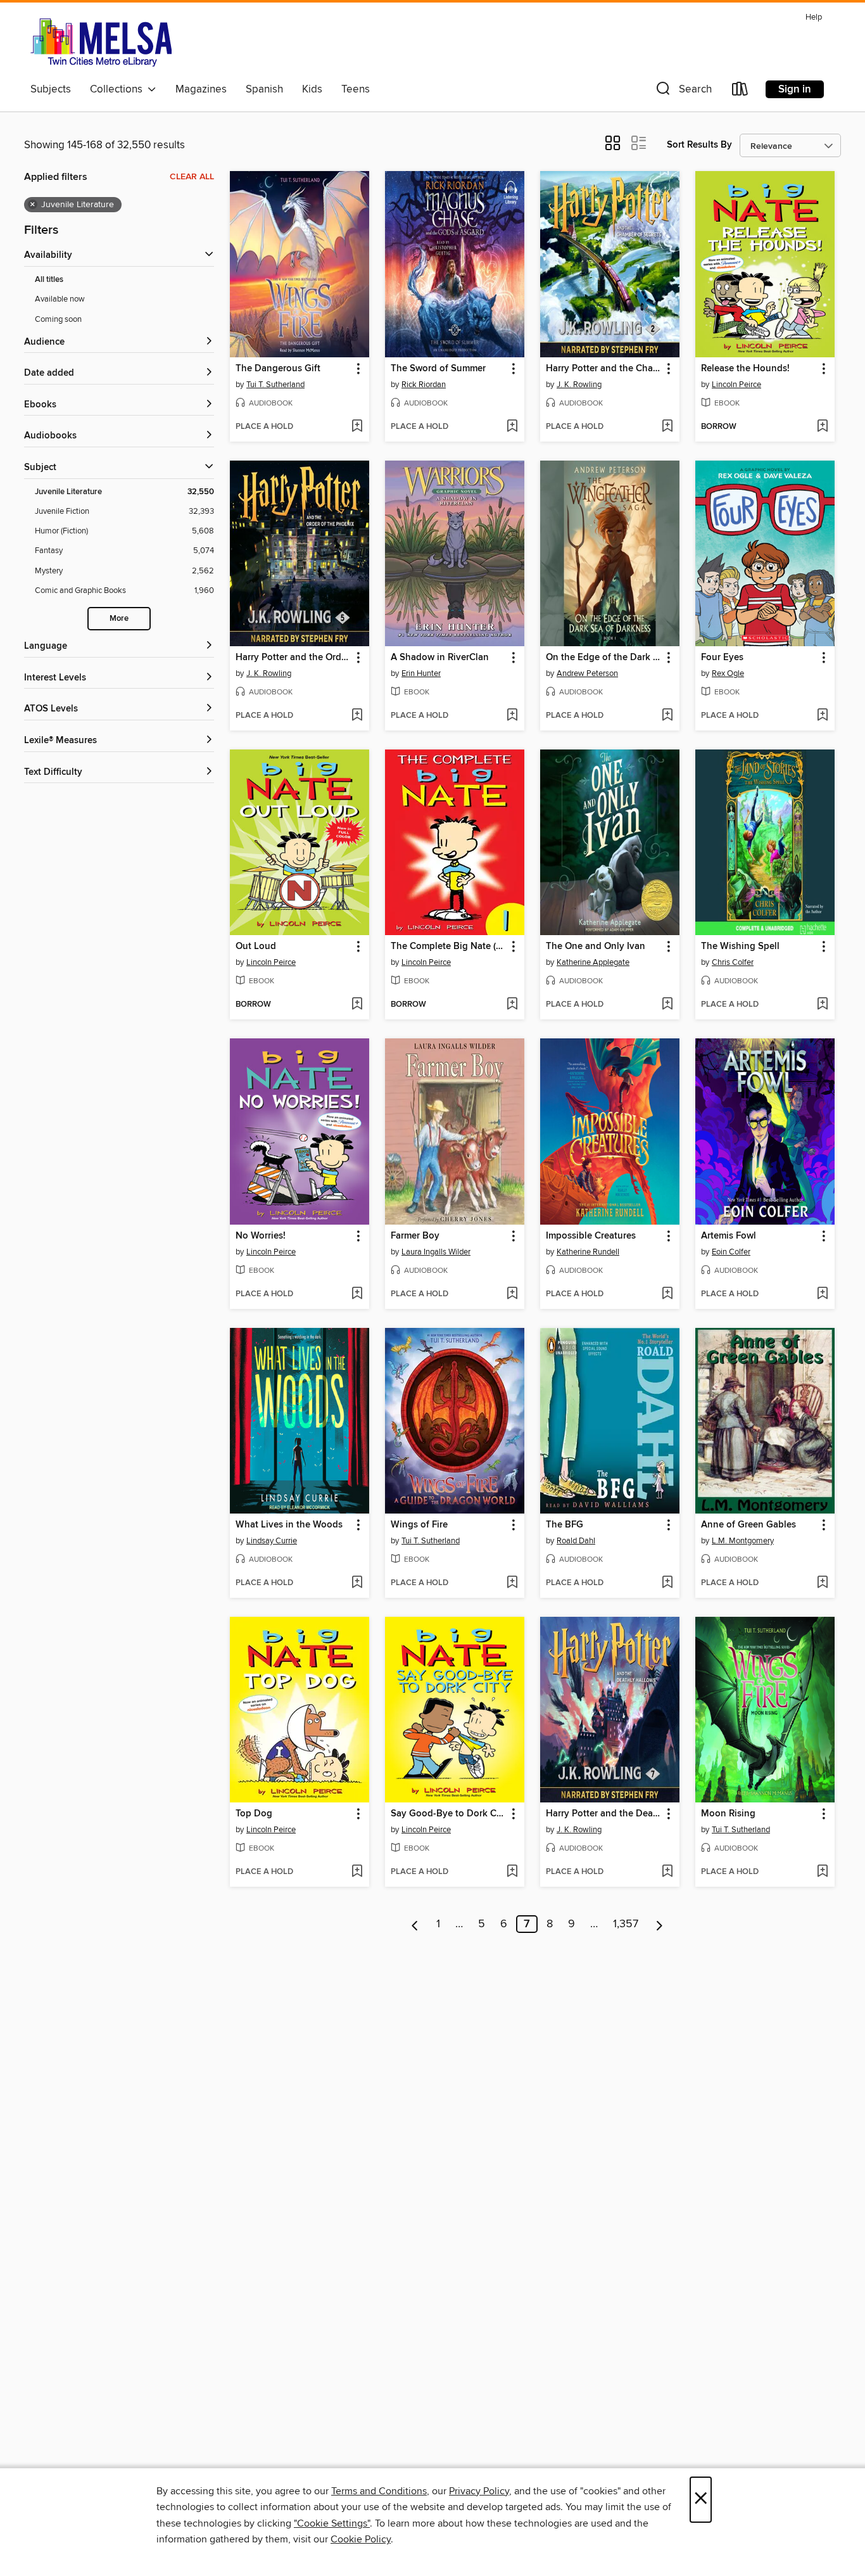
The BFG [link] (565, 1525)
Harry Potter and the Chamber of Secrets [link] (604, 369)
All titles (49, 280)
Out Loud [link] (256, 947)
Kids (312, 89)
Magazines (201, 89)
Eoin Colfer (731, 1252)
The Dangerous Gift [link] (278, 369)
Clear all (192, 177)
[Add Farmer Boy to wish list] (512, 1294)
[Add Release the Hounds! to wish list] (822, 427)
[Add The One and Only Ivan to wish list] (667, 1005)
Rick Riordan (424, 385)
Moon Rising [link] (728, 1814)
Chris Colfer (733, 962)
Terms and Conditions (379, 2491)
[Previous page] (415, 1924)
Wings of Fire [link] (419, 1525)
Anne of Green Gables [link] (748, 1525)
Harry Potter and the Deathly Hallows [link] (604, 1814)
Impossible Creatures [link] (591, 1236)
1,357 (626, 1924)
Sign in (795, 89)
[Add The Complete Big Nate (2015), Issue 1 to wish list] (512, 1005)
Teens (356, 89)
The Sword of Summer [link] (438, 369)
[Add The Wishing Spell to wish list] (822, 1005)
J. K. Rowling (579, 385)
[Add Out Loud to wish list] (357, 1005)
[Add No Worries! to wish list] (357, 1294)
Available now (60, 299)
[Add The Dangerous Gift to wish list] (357, 427)
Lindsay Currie (272, 1541)
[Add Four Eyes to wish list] (822, 716)
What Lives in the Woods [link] (289, 1525)
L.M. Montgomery (743, 1541)
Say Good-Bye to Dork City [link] (449, 1814)
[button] (683, 92)
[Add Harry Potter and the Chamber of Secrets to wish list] (667, 427)
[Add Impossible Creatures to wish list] (667, 1294)
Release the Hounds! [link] (745, 369)
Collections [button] (119, 89)
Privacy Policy (479, 2491)
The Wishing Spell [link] (740, 947)
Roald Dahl (576, 1541)
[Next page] (660, 1924)
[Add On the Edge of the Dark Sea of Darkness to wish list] (667, 716)
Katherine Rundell (588, 1252)
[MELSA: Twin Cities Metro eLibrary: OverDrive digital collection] (101, 42)
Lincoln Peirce (736, 385)
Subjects (51, 89)
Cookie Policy (361, 2539)
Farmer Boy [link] (415, 1236)
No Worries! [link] (261, 1236)
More (119, 619)
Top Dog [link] (254, 1814)
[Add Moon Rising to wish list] (822, 1872)
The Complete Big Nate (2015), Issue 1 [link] (449, 947)
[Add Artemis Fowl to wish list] (822, 1294)
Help (814, 17)
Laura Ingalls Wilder (436, 1252)
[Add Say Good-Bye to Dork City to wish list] (512, 1872)
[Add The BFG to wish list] (667, 1583)
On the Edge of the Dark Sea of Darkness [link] (604, 658)
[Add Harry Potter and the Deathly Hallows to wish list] (667, 1872)
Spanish (264, 89)
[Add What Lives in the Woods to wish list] (357, 1583)
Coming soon (58, 319)
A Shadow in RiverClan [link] (440, 658)
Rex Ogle (728, 673)
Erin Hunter (421, 673)
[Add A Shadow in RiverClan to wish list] (512, 716)
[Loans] (740, 92)
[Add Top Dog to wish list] (357, 1872)
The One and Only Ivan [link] (596, 947)
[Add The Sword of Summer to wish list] (512, 427)
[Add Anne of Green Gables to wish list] (822, 1583)
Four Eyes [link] (722, 658)
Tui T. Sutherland (275, 385)
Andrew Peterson (587, 673)
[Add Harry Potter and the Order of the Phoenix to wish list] (357, 716)
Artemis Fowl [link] (729, 1236)
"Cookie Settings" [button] (332, 2523)
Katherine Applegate (593, 962)
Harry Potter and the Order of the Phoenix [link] (294, 658)
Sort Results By (699, 145)
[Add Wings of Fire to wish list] (512, 1583)
